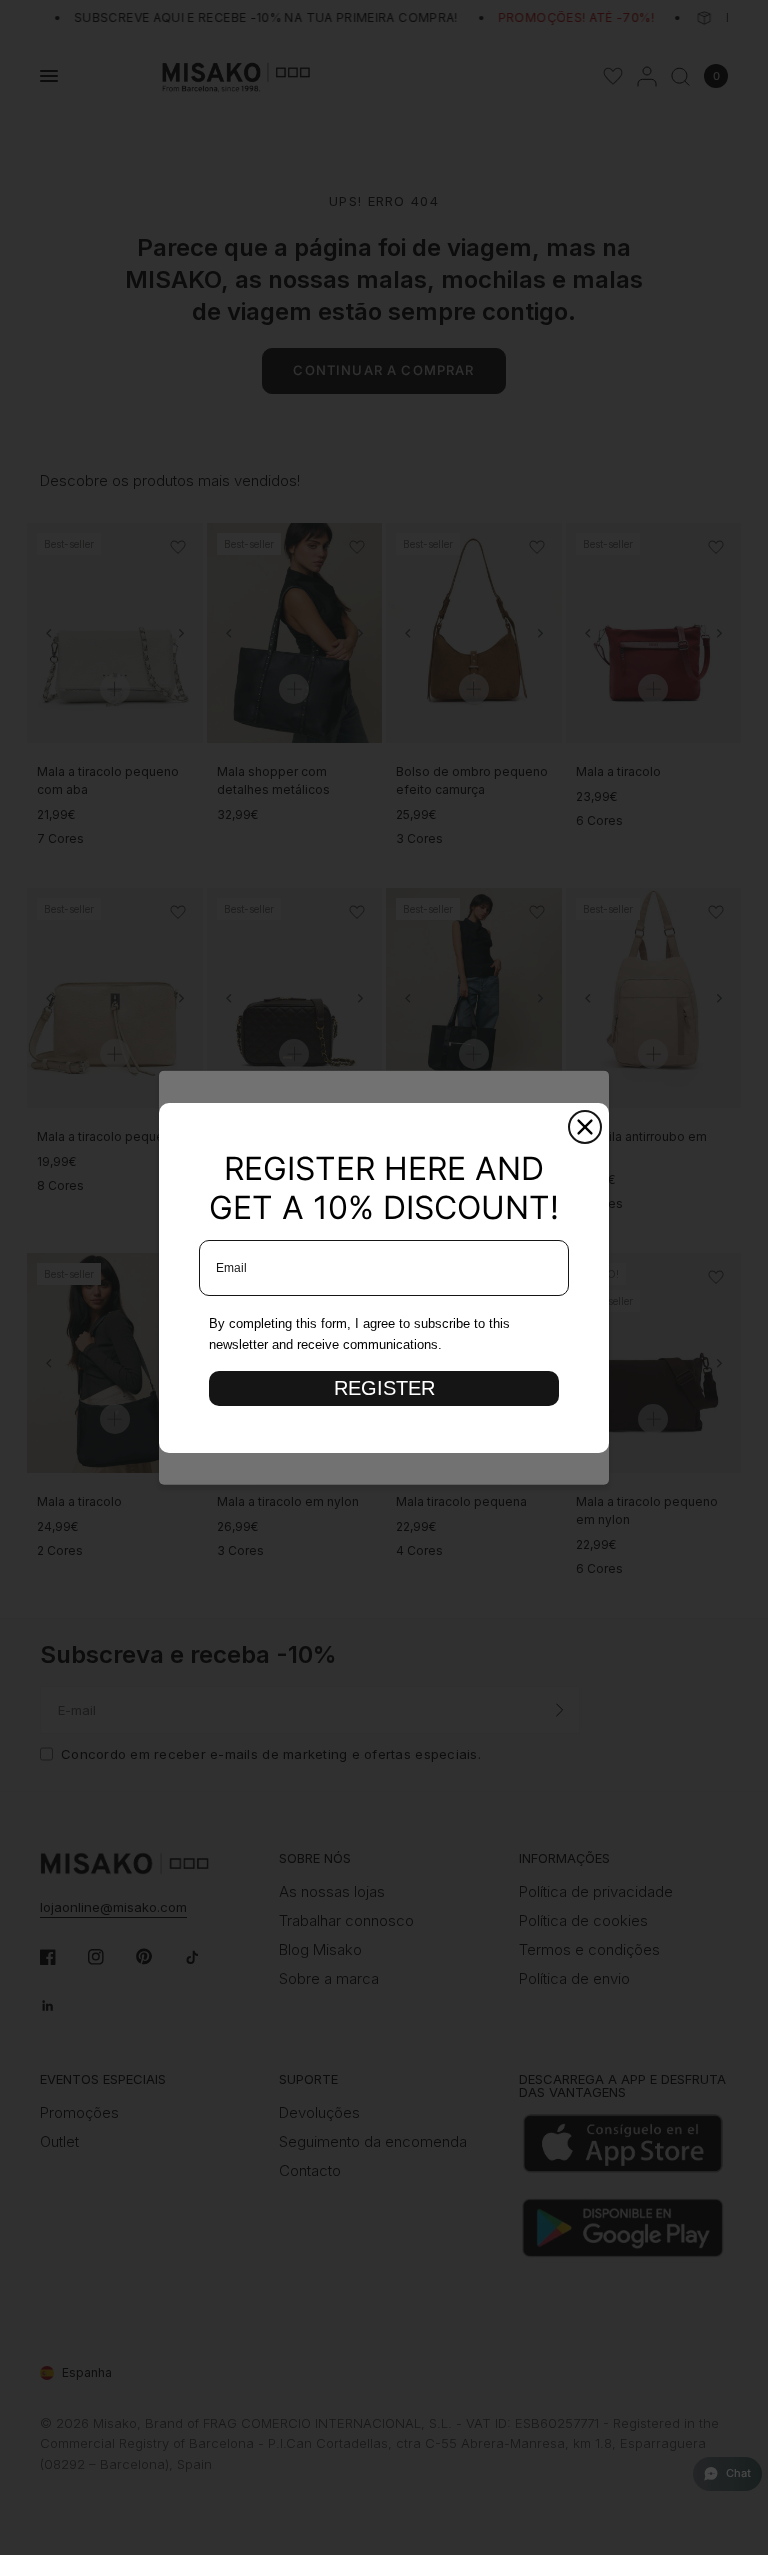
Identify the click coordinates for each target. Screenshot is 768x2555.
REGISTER (384, 1388)
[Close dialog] (585, 1127)
